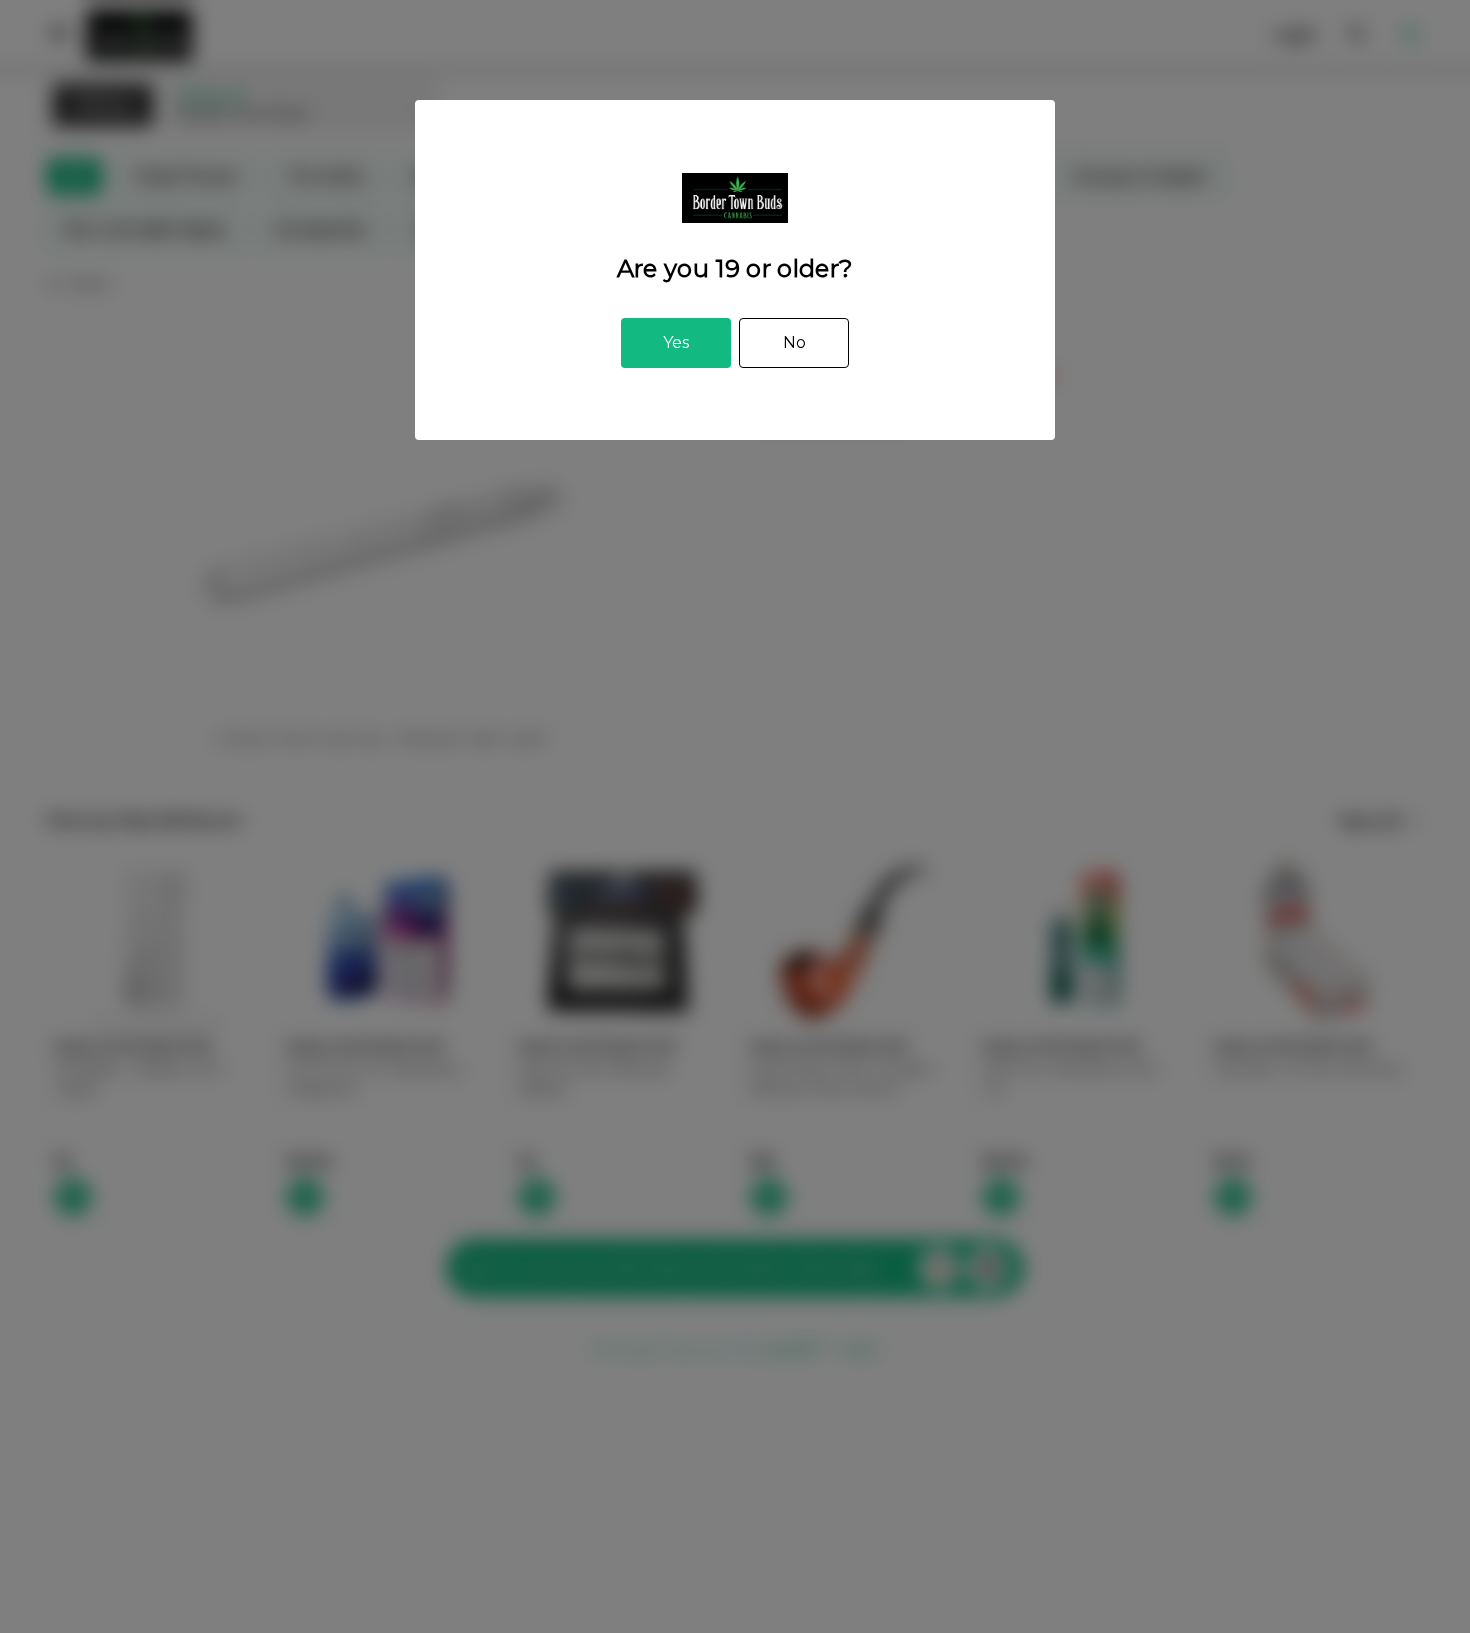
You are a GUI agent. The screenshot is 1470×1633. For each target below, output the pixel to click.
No (794, 342)
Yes (676, 342)
